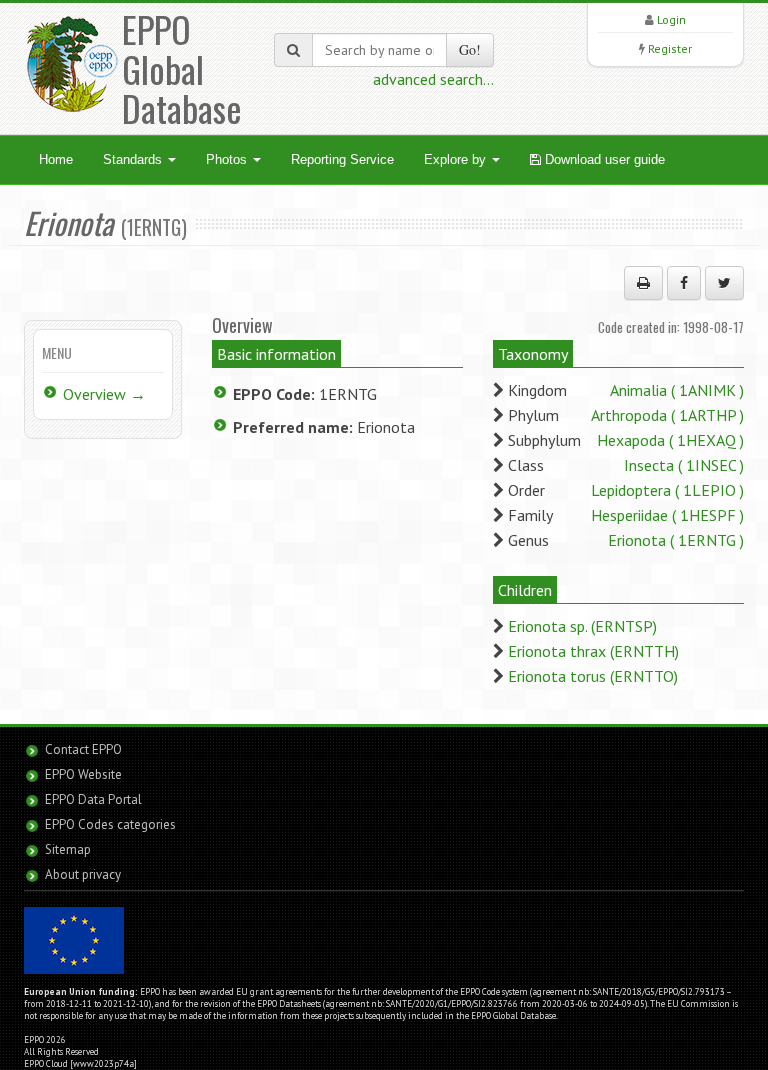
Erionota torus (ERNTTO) (593, 676)
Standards (134, 159)
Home (56, 159)
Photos (228, 159)
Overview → (104, 394)
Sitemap (68, 849)
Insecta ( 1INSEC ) (684, 465)
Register (670, 48)
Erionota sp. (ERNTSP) (582, 626)
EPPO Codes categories (110, 824)
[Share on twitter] (724, 283)
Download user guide (603, 159)
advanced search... (433, 79)
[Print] (643, 283)
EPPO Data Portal (93, 799)
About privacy (83, 874)
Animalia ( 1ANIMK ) (677, 390)
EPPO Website (83, 774)
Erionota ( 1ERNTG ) (676, 540)
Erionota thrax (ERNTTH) (593, 651)
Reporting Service (342, 159)
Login (671, 19)
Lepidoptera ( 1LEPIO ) (667, 490)
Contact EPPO (83, 749)
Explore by (457, 159)
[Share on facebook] (684, 283)
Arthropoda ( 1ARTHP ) (667, 415)
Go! (470, 49)
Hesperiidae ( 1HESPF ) (667, 515)
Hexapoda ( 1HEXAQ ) (670, 440)
